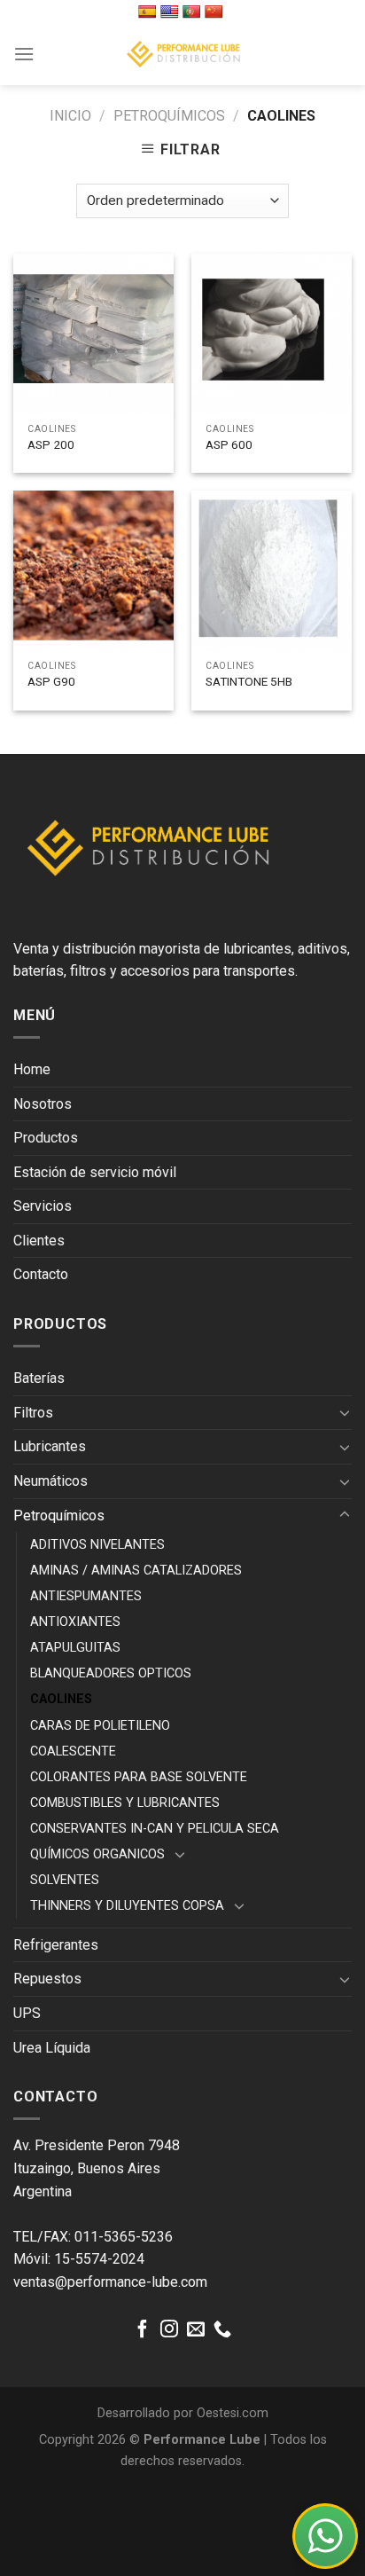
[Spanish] (149, 12)
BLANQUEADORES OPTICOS (111, 1673)
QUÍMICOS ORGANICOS (97, 1854)
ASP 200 (51, 444)
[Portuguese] (194, 12)
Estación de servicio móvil (95, 1172)
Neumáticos (50, 1481)
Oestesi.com (233, 2413)
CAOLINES (61, 1699)
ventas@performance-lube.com (110, 2282)
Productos (46, 1138)
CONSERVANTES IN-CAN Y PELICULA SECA (155, 1829)
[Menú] (24, 54)
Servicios (43, 1206)
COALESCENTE (73, 1751)
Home (32, 1069)
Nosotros (43, 1104)
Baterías (39, 1378)
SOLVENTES (65, 1880)
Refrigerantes (56, 1945)
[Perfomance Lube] (182, 54)
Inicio (70, 116)
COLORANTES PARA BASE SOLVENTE (139, 1777)
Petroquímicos (169, 116)
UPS (27, 2013)
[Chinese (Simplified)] (216, 12)
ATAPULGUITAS (75, 1648)
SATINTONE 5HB (249, 681)
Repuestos (47, 1979)
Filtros (33, 1413)
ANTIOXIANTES (75, 1622)
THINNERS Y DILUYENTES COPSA (127, 1906)
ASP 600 (229, 444)
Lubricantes (50, 1446)
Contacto (41, 1274)
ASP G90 (51, 681)
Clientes (39, 1241)
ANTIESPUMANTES (86, 1596)
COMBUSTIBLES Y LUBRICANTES (125, 1803)
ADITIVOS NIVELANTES (97, 1545)
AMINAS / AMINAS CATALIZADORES (136, 1571)
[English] (171, 12)
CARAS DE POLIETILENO (100, 1726)
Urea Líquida (52, 2048)
